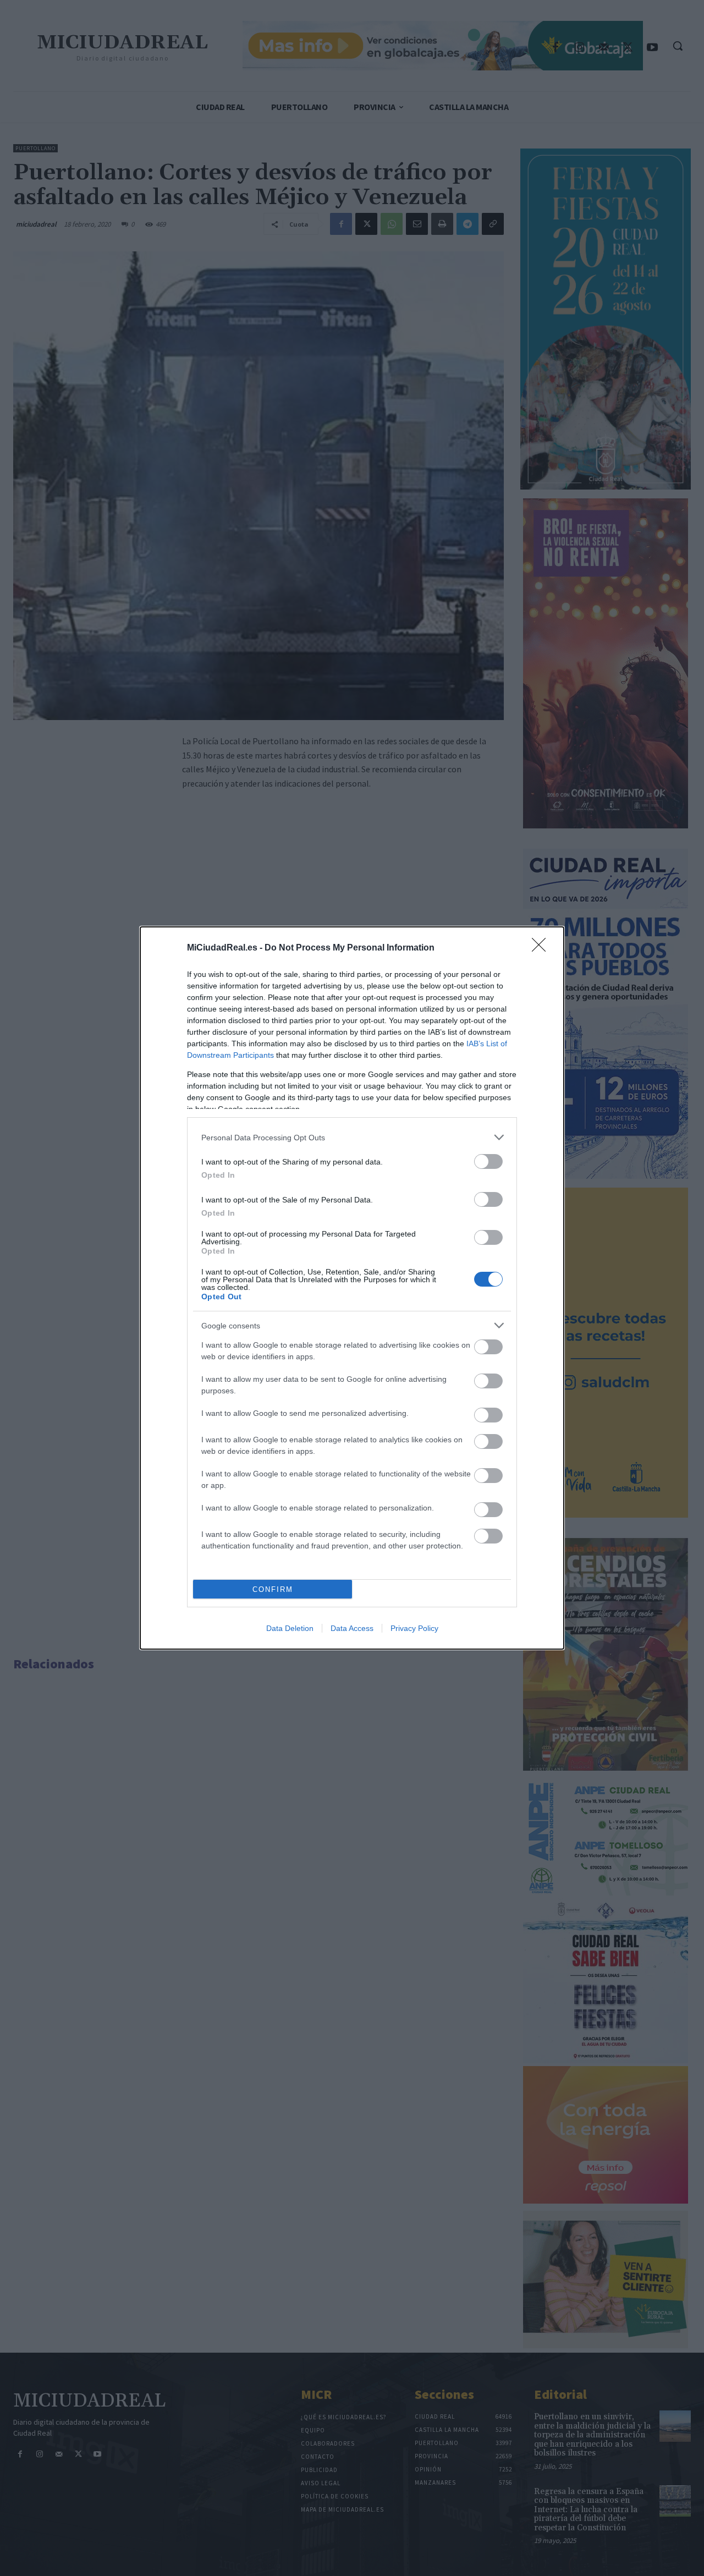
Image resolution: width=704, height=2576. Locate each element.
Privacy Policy (414, 1628)
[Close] (542, 948)
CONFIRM (273, 1589)
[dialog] (352, 1288)
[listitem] (352, 1137)
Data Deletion (290, 1628)
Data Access (352, 1628)
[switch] (488, 1161)
